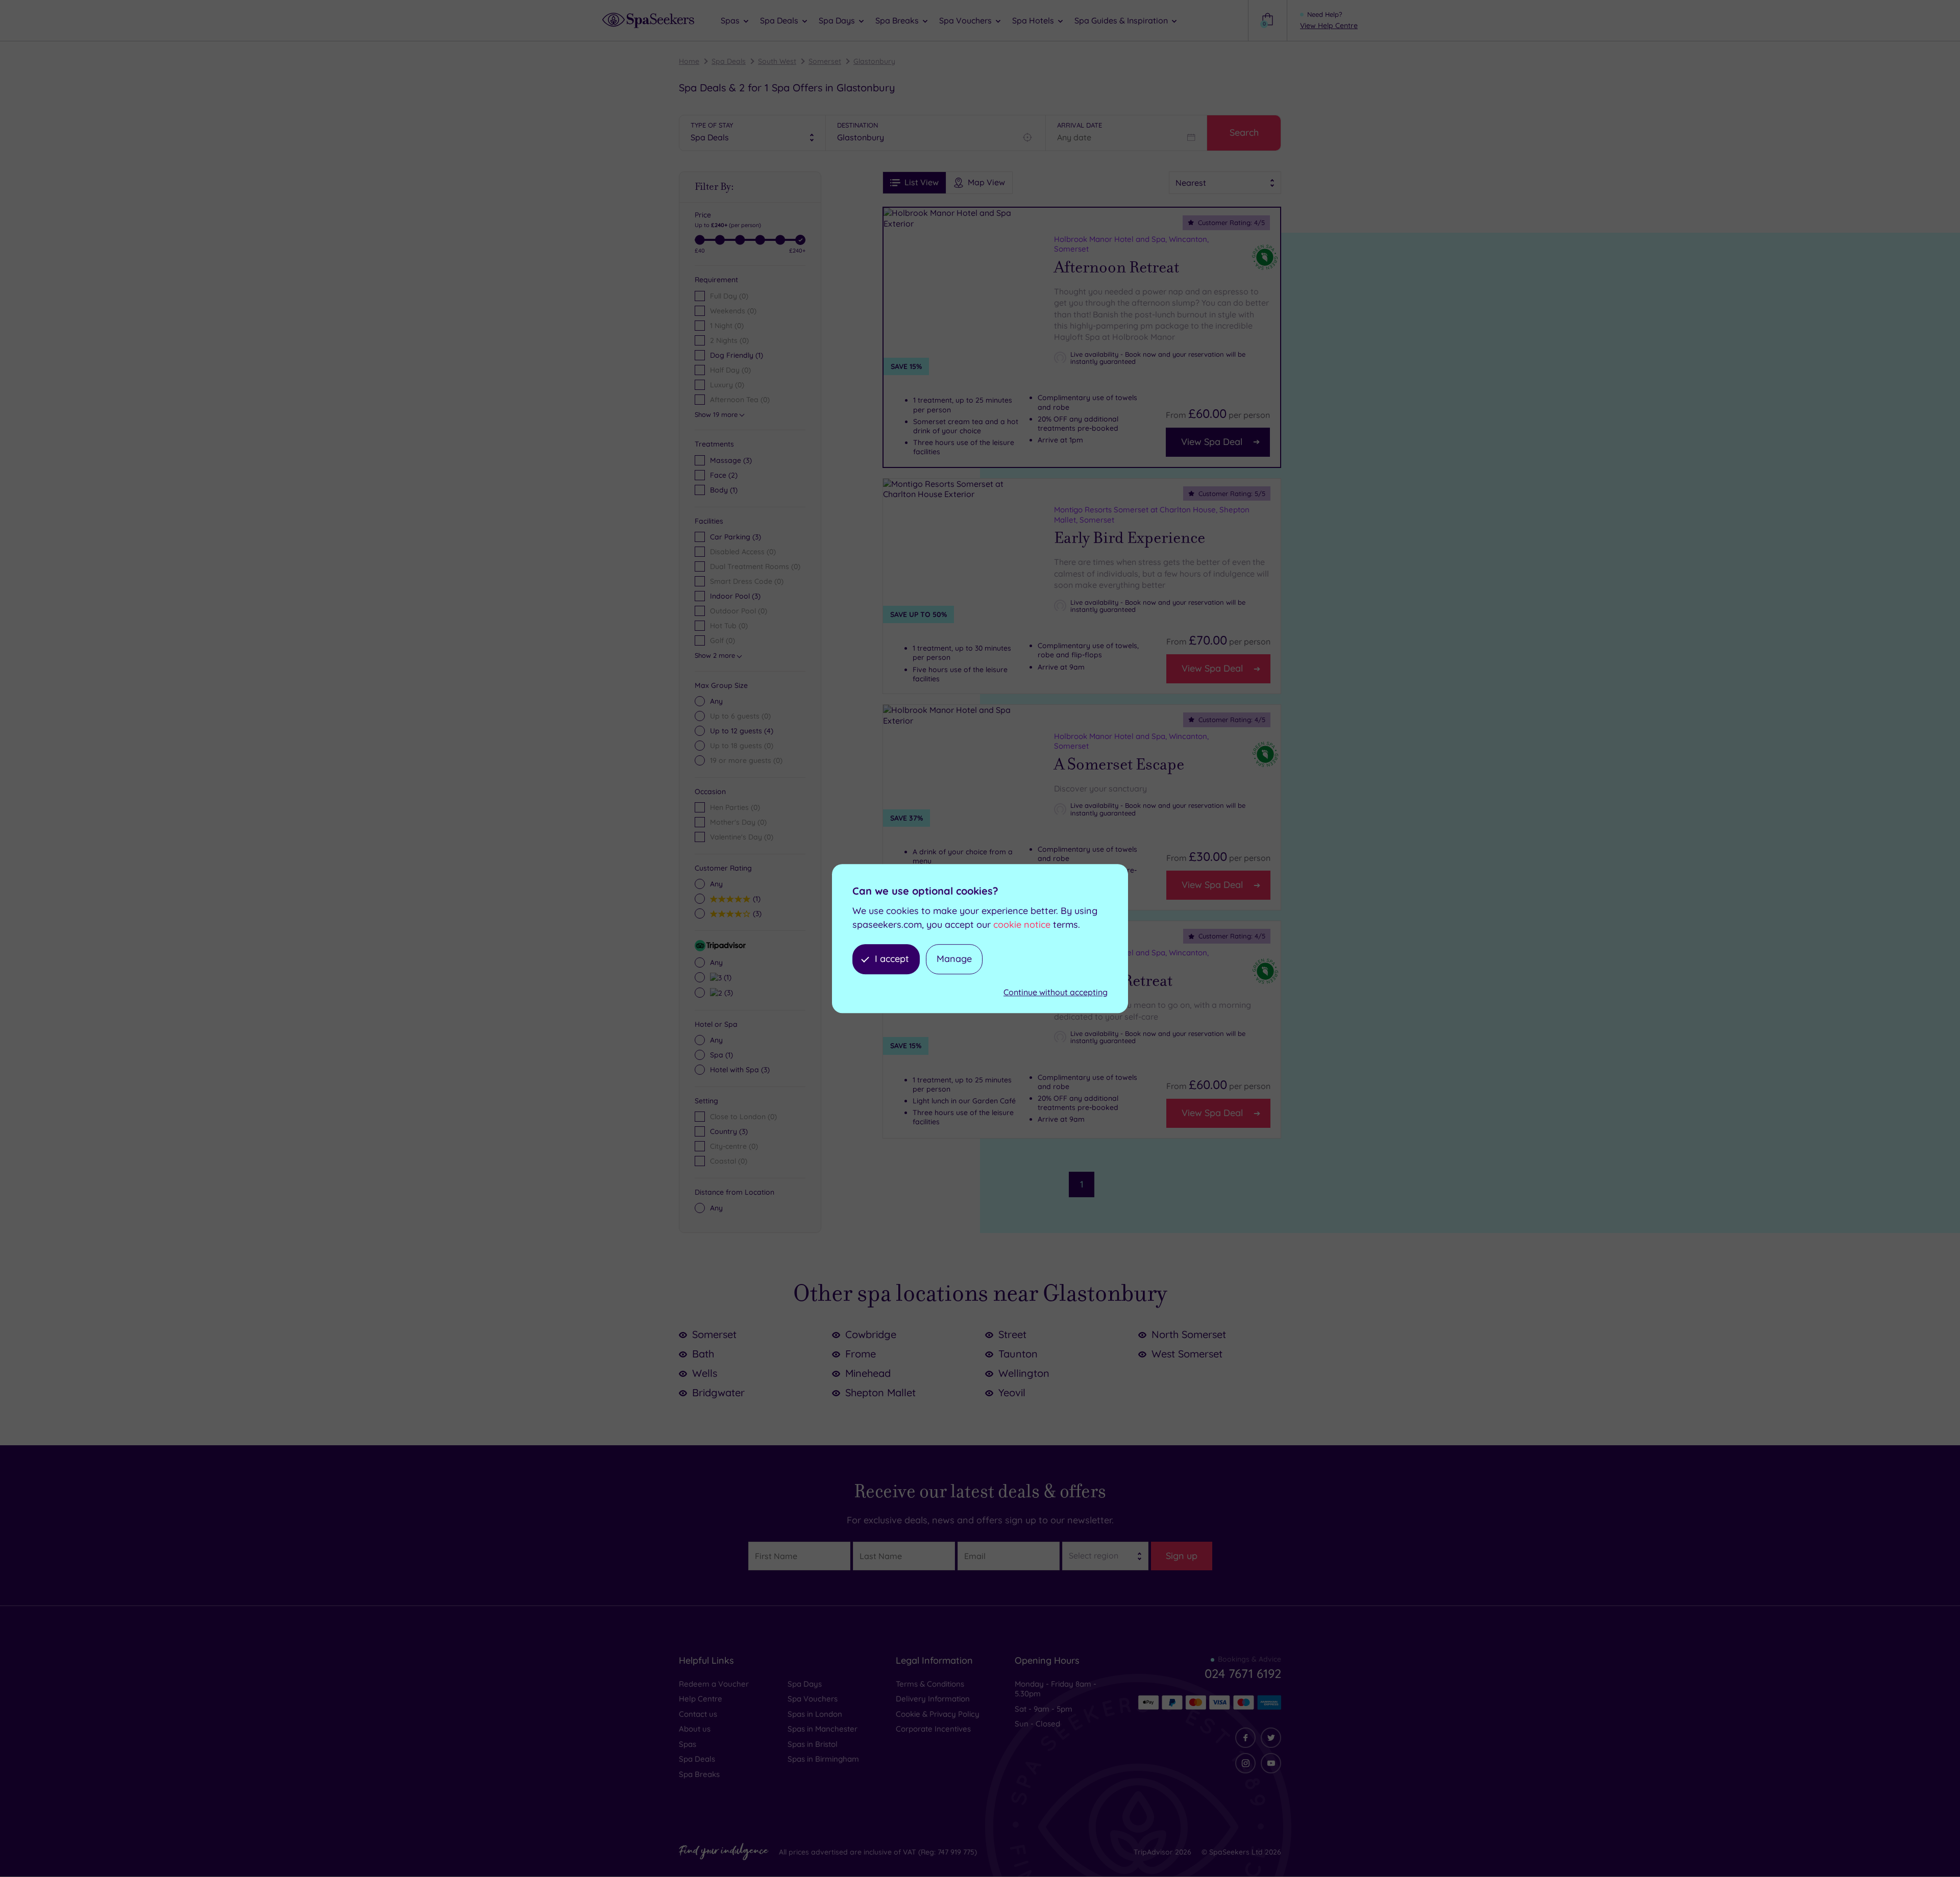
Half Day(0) (730, 370)
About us (695, 1729)
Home (689, 61)
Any (716, 701)
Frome (861, 1354)
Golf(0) (722, 640)
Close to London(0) (743, 1117)
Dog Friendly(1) (737, 355)
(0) (740, 716)
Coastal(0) (729, 1161)
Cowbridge (871, 1334)
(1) (724, 490)
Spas (688, 1744)
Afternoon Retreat (1117, 267)
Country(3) (729, 1131)
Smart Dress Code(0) (747, 581)
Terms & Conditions (930, 1684)
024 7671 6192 (1243, 1673)
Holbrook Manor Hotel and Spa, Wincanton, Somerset (1131, 244)
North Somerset (1189, 1334)
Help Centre (701, 1699)
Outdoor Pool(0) (739, 611)
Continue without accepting (1056, 992)
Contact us (698, 1714)
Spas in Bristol (813, 1744)
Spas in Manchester (823, 1729)
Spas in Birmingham (823, 1759)
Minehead (868, 1373)
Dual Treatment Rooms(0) (755, 566)
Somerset (825, 61)
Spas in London (815, 1714)
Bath (703, 1354)
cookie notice (1022, 924)
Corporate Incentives (933, 1729)
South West (777, 61)
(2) (724, 475)
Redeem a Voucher (714, 1684)
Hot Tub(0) (729, 626)
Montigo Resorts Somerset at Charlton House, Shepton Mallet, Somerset (1152, 515)
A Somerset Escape (1119, 764)
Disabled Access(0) (743, 552)
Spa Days (805, 1684)
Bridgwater (718, 1392)
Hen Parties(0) (735, 807)
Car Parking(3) (736, 537)
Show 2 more (715, 655)
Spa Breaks (699, 1774)
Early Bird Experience (1130, 538)
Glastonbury (874, 61)
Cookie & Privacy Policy (938, 1714)
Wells (705, 1373)
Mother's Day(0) (738, 822)
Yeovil (1012, 1392)
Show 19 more (716, 414)
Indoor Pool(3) (735, 596)
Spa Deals (729, 61)
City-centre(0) (734, 1146)
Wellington (1024, 1373)
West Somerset (1187, 1354)
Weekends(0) (733, 311)
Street (1012, 1334)
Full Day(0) (729, 296)
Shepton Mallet (880, 1392)
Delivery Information (933, 1699)
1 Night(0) (727, 326)
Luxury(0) (727, 385)
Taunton (1018, 1354)
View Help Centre (1329, 26)
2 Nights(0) (729, 340)
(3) (731, 460)
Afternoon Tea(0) (740, 400)
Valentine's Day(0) (742, 837)
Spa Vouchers (813, 1699)
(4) (742, 731)
